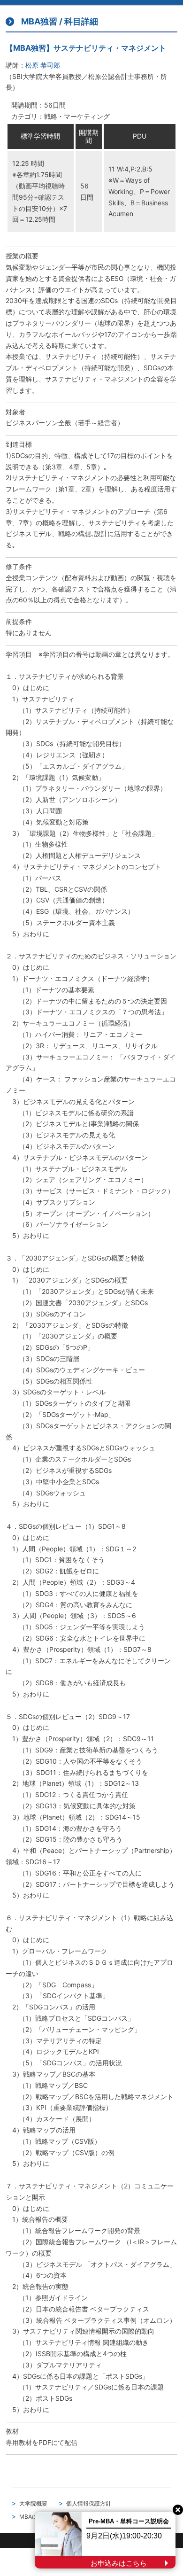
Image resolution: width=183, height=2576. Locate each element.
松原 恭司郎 (43, 65)
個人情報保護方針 (89, 2503)
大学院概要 (33, 2503)
